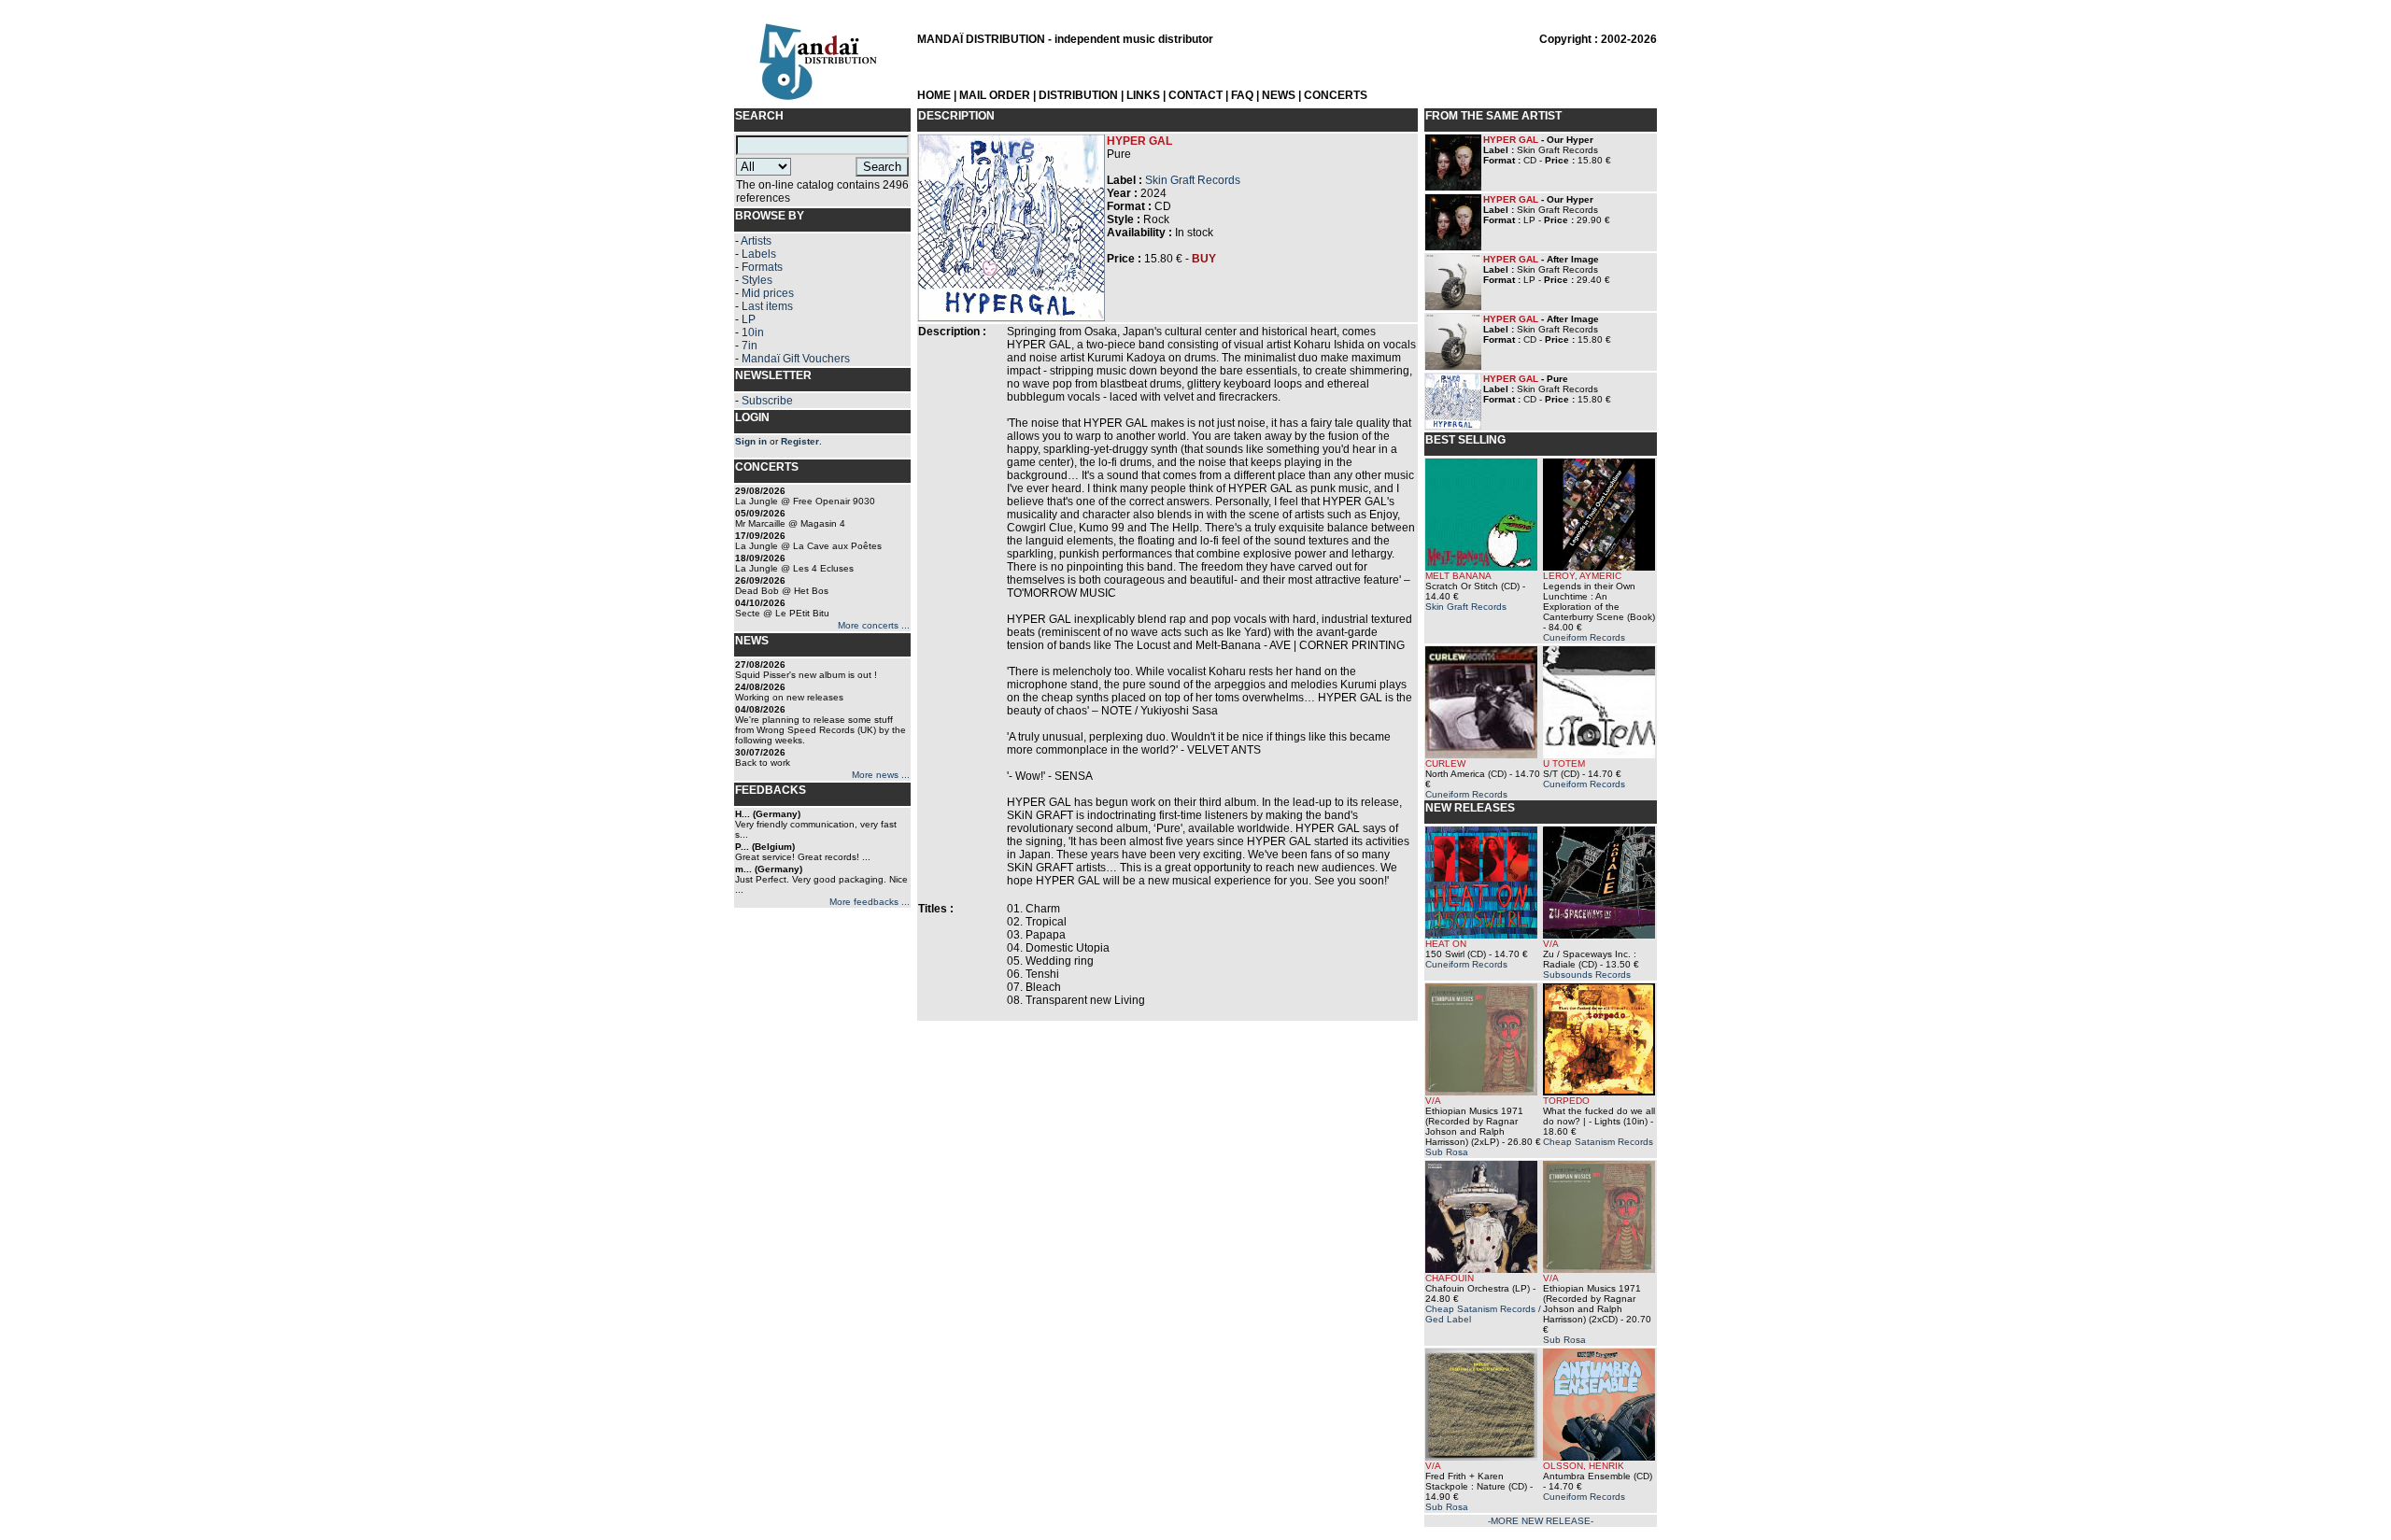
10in (753, 332)
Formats (762, 267)
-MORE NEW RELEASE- (1541, 1521)
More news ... (881, 775)
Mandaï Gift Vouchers (796, 359)
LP (749, 319)
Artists (756, 241)
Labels (759, 254)
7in (750, 346)
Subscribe (767, 401)
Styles (757, 280)
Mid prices (768, 293)
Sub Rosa (1447, 1152)
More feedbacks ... (870, 902)
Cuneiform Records (1584, 637)
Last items (767, 306)
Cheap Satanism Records (1598, 1142)
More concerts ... (874, 625)
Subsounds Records (1587, 975)
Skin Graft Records (1193, 180)
